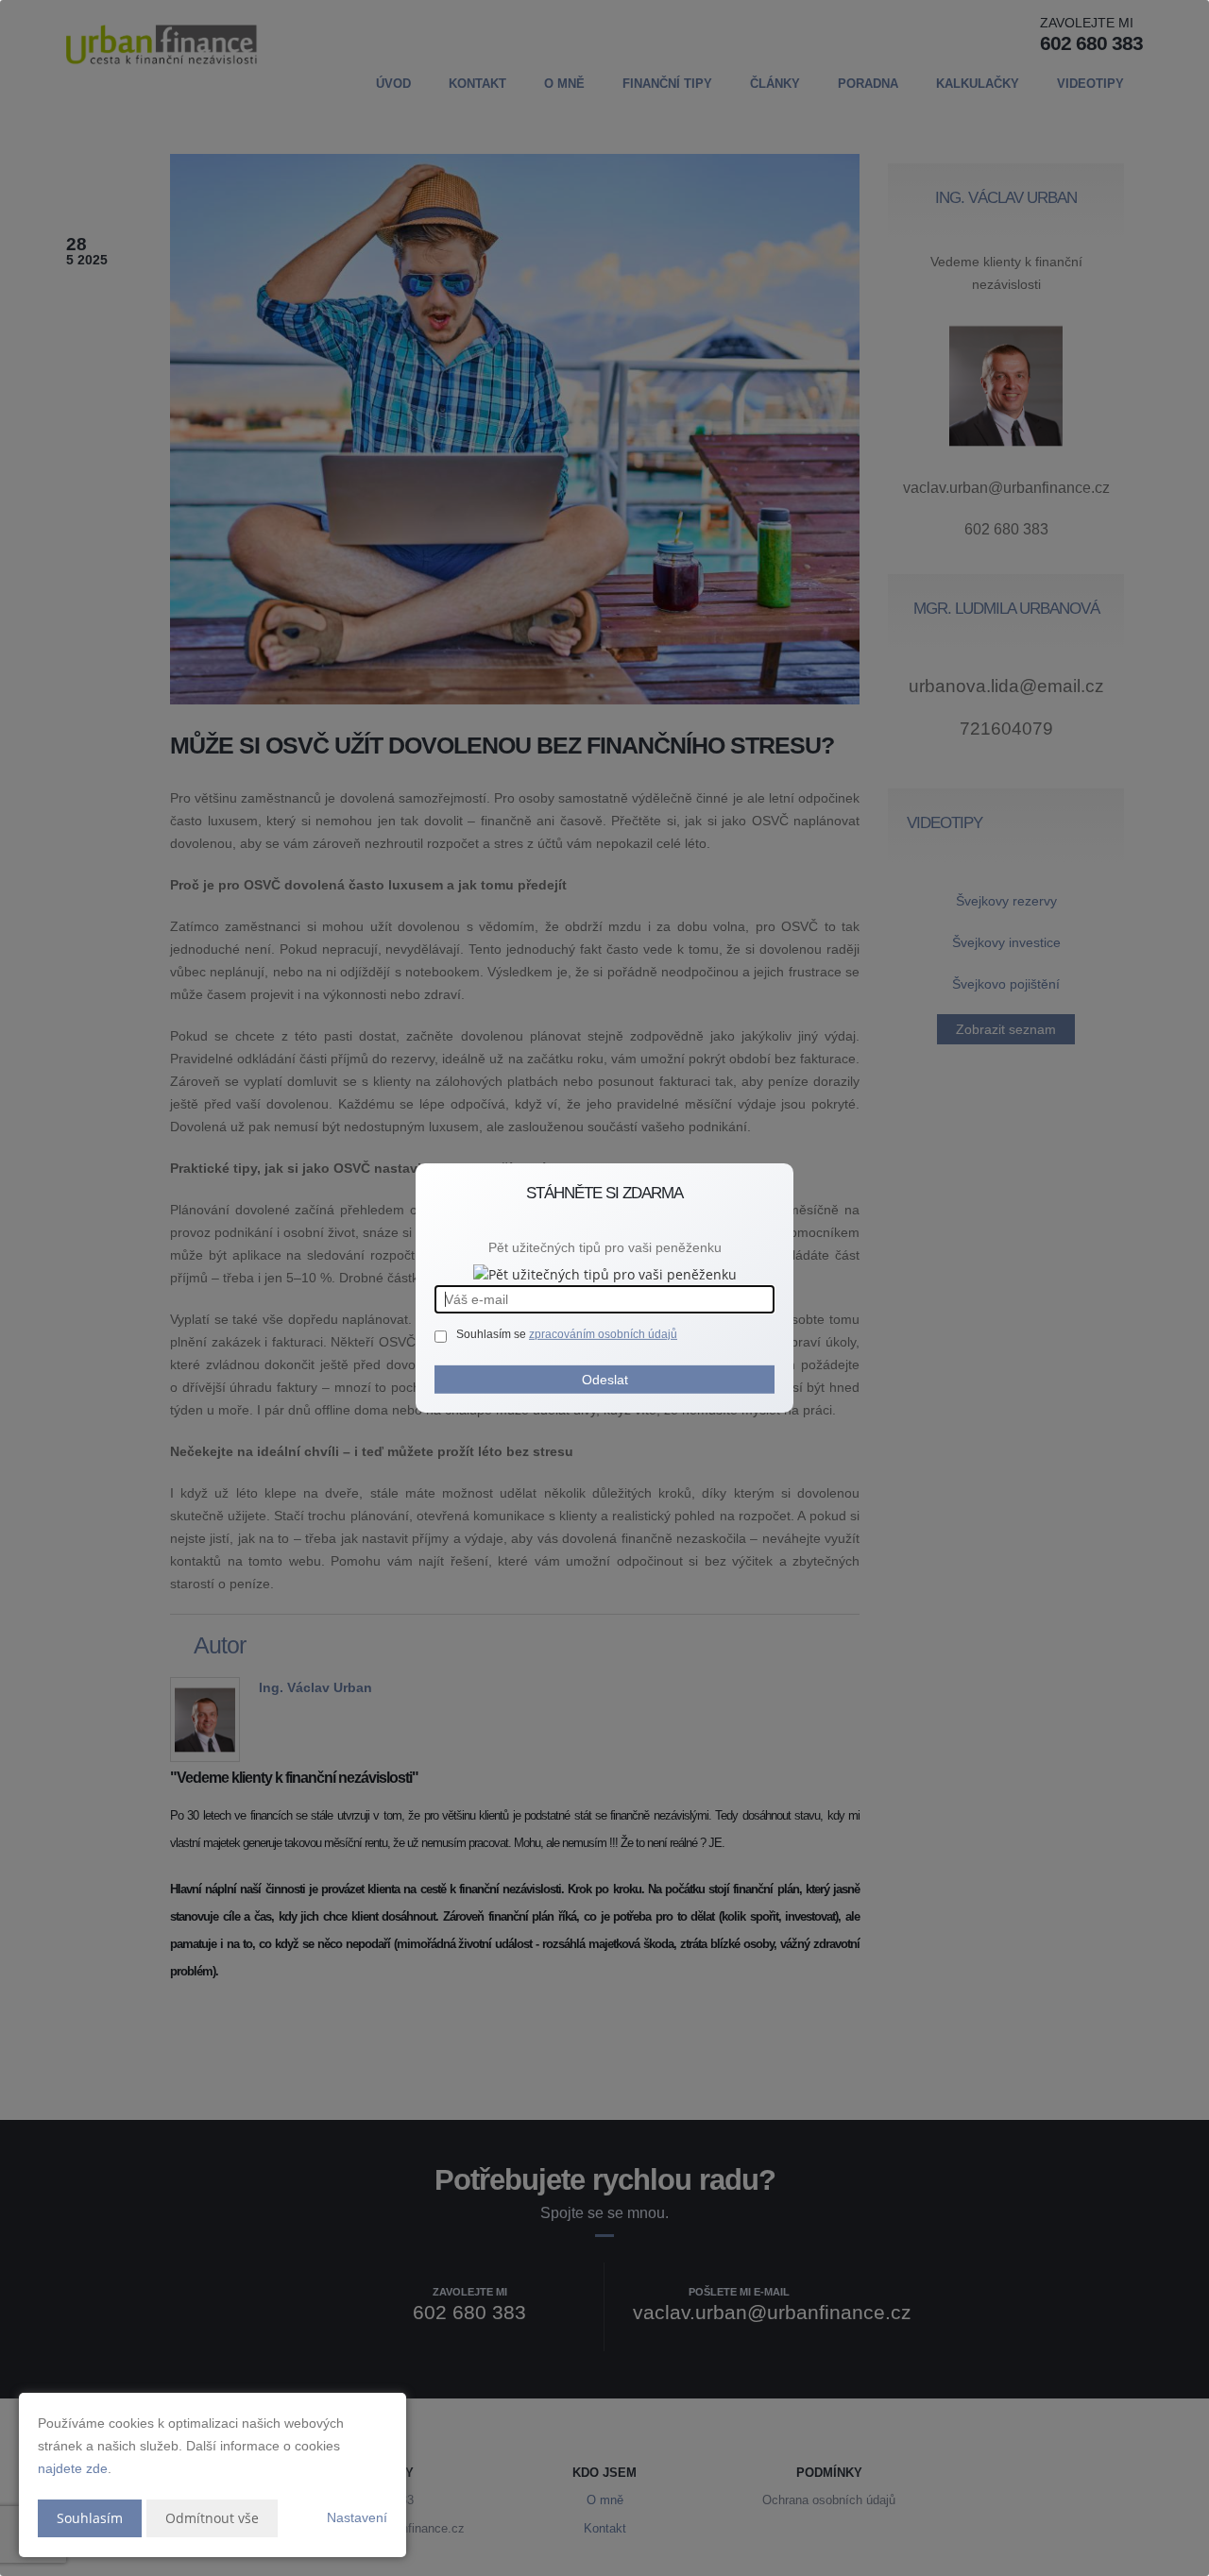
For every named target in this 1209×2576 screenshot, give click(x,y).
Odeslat (605, 1380)
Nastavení (357, 2517)
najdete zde (73, 2468)
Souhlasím (90, 2518)
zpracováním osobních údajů (603, 1334)
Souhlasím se (493, 1334)
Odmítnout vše (212, 2518)
